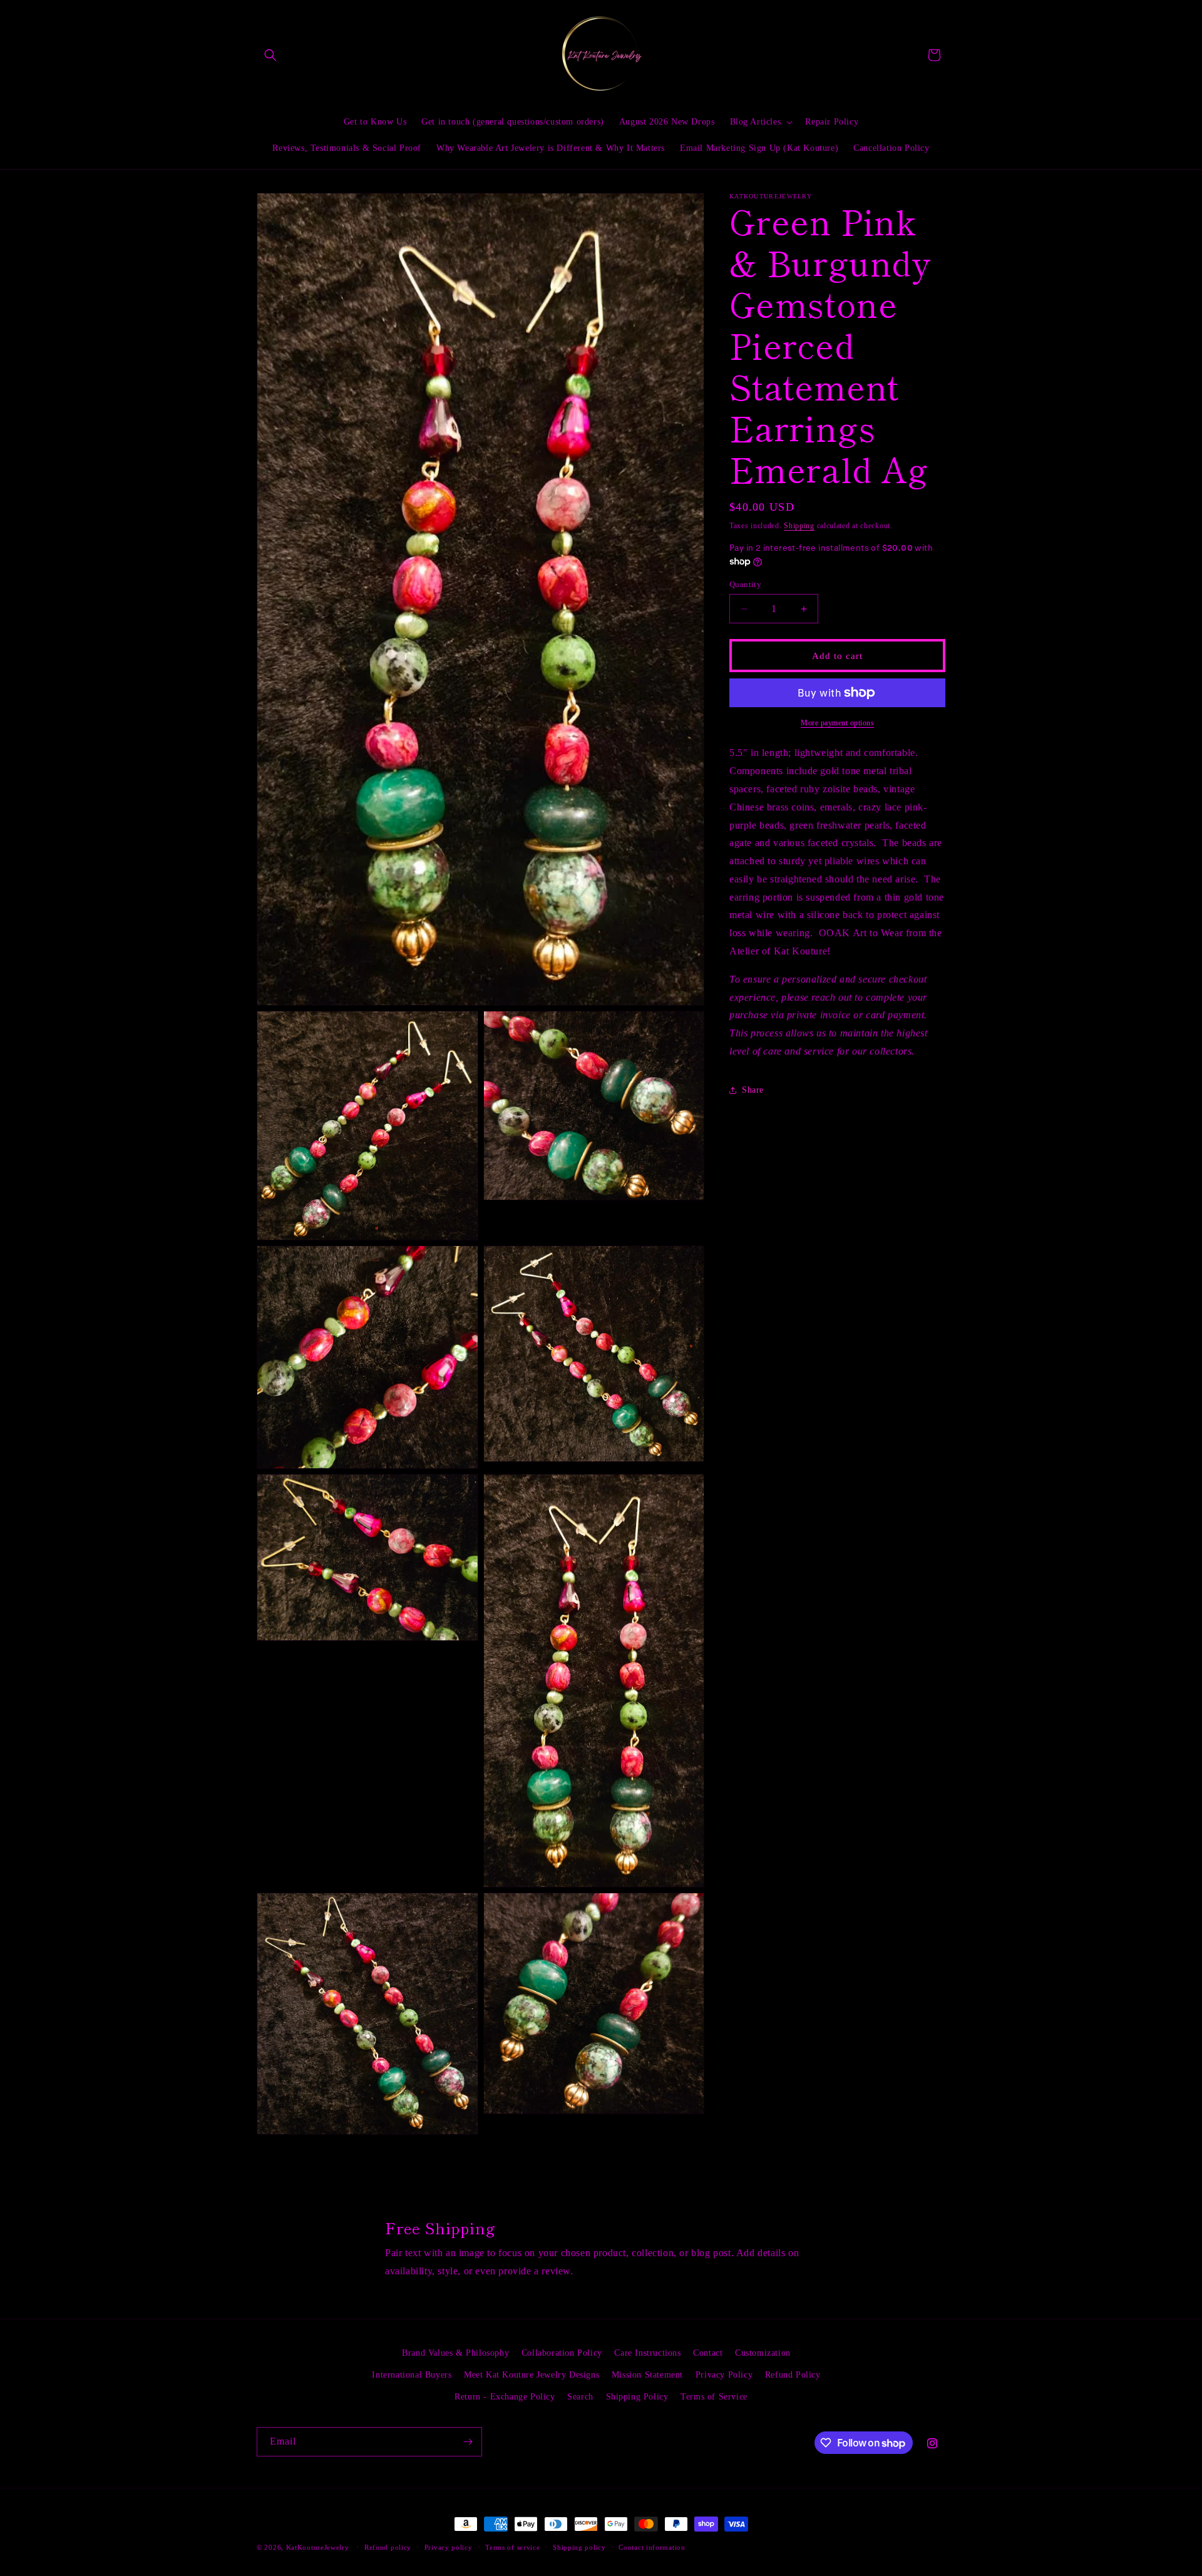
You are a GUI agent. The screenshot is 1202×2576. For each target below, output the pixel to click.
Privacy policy (449, 2547)
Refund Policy (793, 2375)
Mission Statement (647, 2375)
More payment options (837, 723)
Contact (708, 2353)
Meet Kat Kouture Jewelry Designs (532, 2375)
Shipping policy (579, 2547)
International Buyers (412, 2375)
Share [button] (753, 1090)
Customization (763, 2353)
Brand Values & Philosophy (455, 2353)
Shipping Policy (637, 2397)
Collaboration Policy (562, 2353)
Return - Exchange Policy (505, 2397)
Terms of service (512, 2547)
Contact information (652, 2547)
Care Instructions (647, 2353)
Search (580, 2397)
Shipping (799, 526)
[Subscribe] (468, 2442)
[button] (270, 55)
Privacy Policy (724, 2375)
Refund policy (388, 2547)
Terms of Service (714, 2397)
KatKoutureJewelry (318, 2547)
